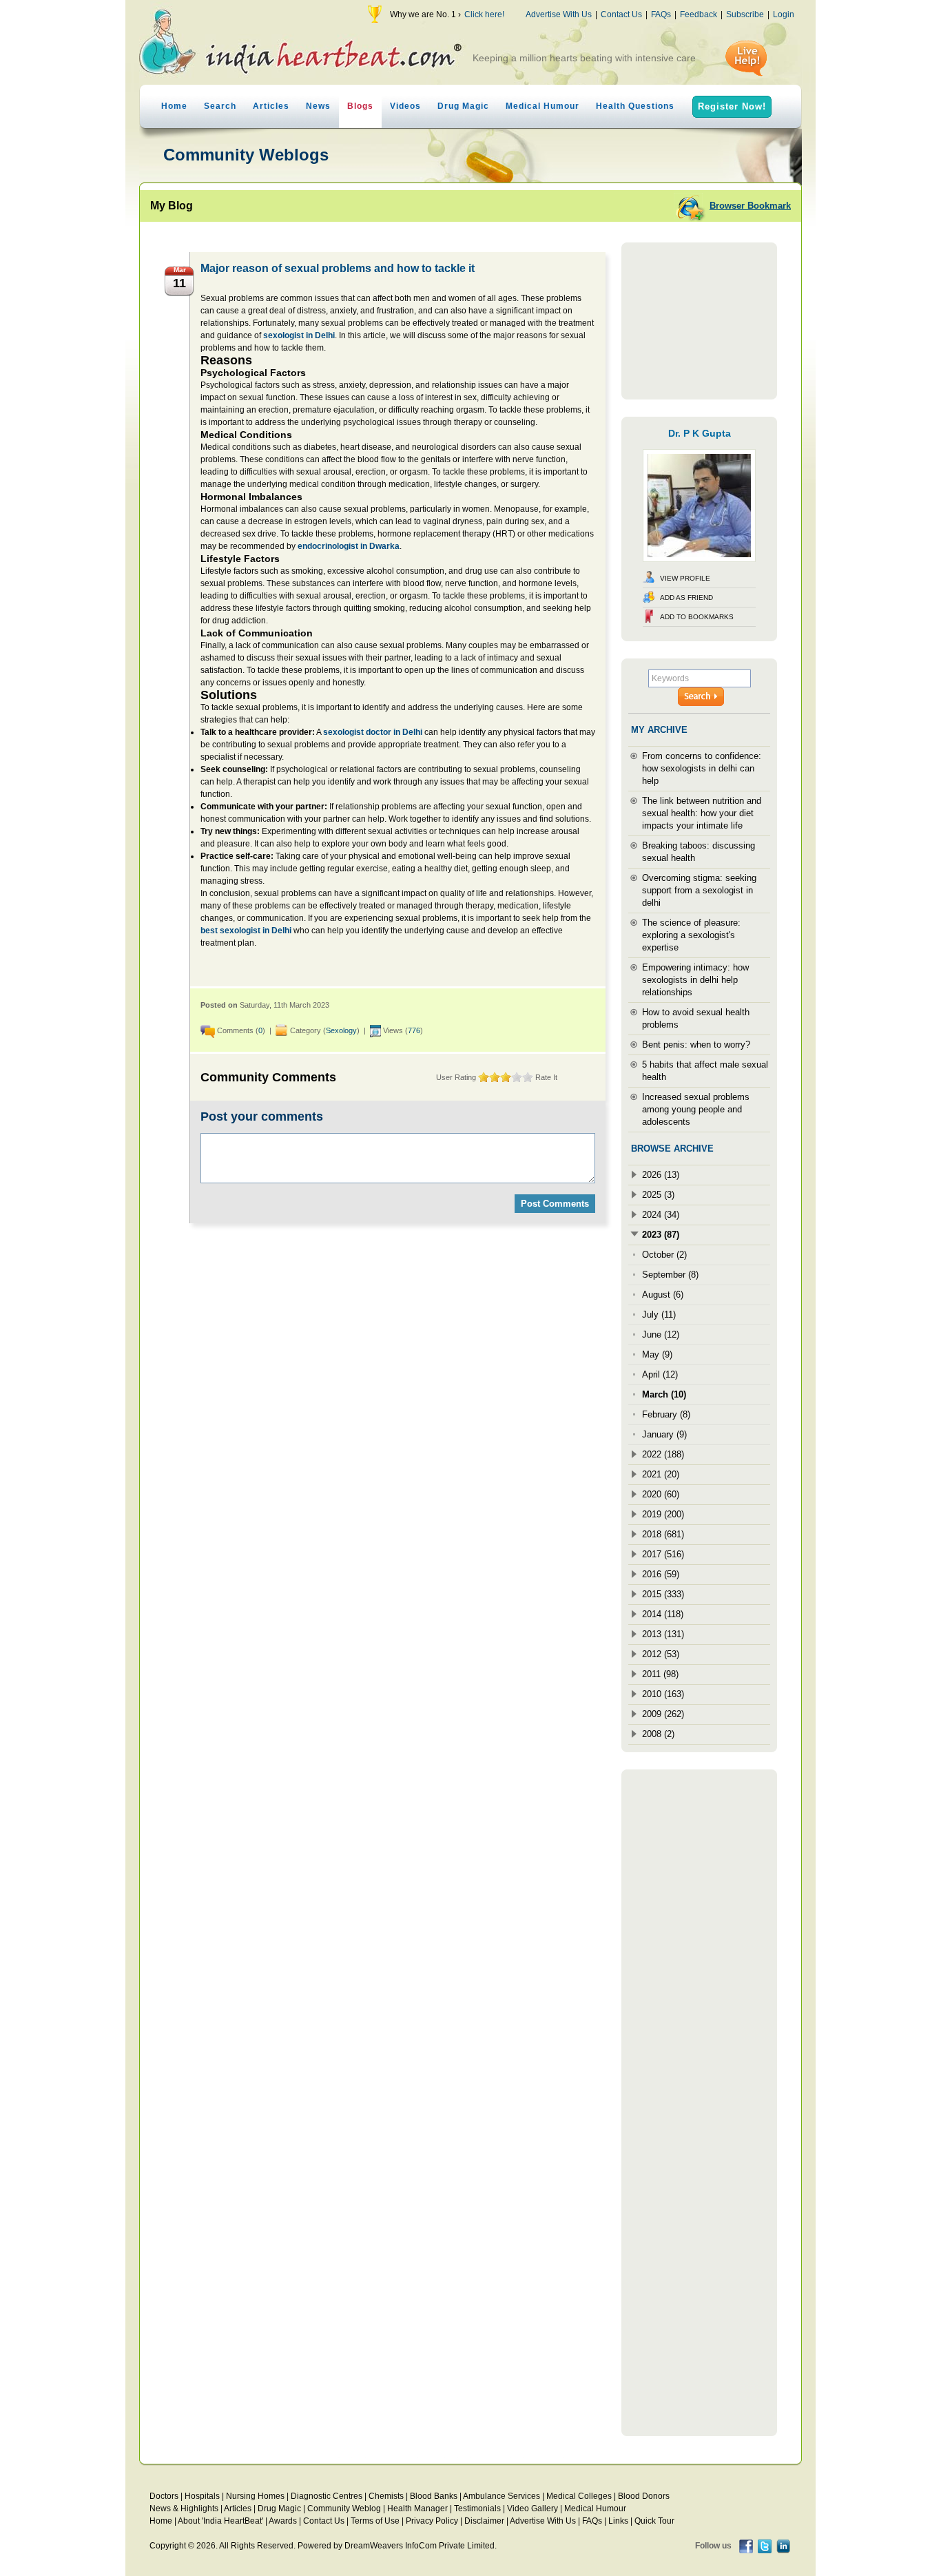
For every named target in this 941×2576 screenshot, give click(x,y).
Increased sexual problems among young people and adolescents (696, 1109)
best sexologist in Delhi (246, 931)
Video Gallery (532, 2509)
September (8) (670, 1275)
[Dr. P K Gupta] (699, 559)
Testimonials (477, 2509)
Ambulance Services (501, 2496)
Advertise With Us (559, 14)
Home (174, 106)
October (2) (664, 1255)
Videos (405, 106)
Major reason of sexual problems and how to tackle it (338, 268)
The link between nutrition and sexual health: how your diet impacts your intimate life (702, 813)
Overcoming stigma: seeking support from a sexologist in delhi (699, 890)
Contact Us (621, 14)
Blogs (360, 106)
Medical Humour (542, 106)
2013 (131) (663, 1634)
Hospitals (202, 2496)
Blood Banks (434, 2496)
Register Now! (732, 106)
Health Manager (417, 2509)
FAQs (661, 14)
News (318, 106)
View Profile (685, 578)
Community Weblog (344, 2509)
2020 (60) (661, 1494)
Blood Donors (644, 2496)
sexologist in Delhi (299, 335)
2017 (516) (663, 1554)
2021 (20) (661, 1474)
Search (220, 106)
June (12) (661, 1334)
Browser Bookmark (750, 206)
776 (414, 1030)
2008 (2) (658, 1734)
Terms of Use (375, 2521)
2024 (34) (661, 1215)
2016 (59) (661, 1574)
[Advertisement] (699, 321)
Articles (271, 106)
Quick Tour (654, 2521)
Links (618, 2521)
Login (784, 14)
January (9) (664, 1434)
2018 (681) (663, 1534)
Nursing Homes (255, 2496)
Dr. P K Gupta (700, 433)
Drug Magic (463, 106)
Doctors (164, 2496)
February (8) (666, 1414)
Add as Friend (686, 598)
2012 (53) (661, 1654)
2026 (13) (661, 1175)
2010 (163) (663, 1694)
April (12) (660, 1374)
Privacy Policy (432, 2521)
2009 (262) (663, 1714)
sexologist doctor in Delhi (373, 732)
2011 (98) (660, 1674)
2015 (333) (663, 1594)
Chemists (386, 2496)
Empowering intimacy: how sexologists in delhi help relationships (695, 980)
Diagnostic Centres (327, 2496)
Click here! (484, 14)
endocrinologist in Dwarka (349, 546)
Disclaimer (484, 2521)
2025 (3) (658, 1195)
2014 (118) (663, 1614)
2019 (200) (663, 1514)
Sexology (341, 1030)
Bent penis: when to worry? (696, 1045)
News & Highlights (184, 2509)
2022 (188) (663, 1454)
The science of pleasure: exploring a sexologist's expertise (691, 935)
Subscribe (745, 14)
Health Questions (635, 106)
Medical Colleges (579, 2496)
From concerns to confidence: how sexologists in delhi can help (702, 768)
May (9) (657, 1354)
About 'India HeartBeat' (220, 2521)
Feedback (699, 14)
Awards (283, 2521)
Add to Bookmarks (697, 617)
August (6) (663, 1295)
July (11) (659, 1315)
